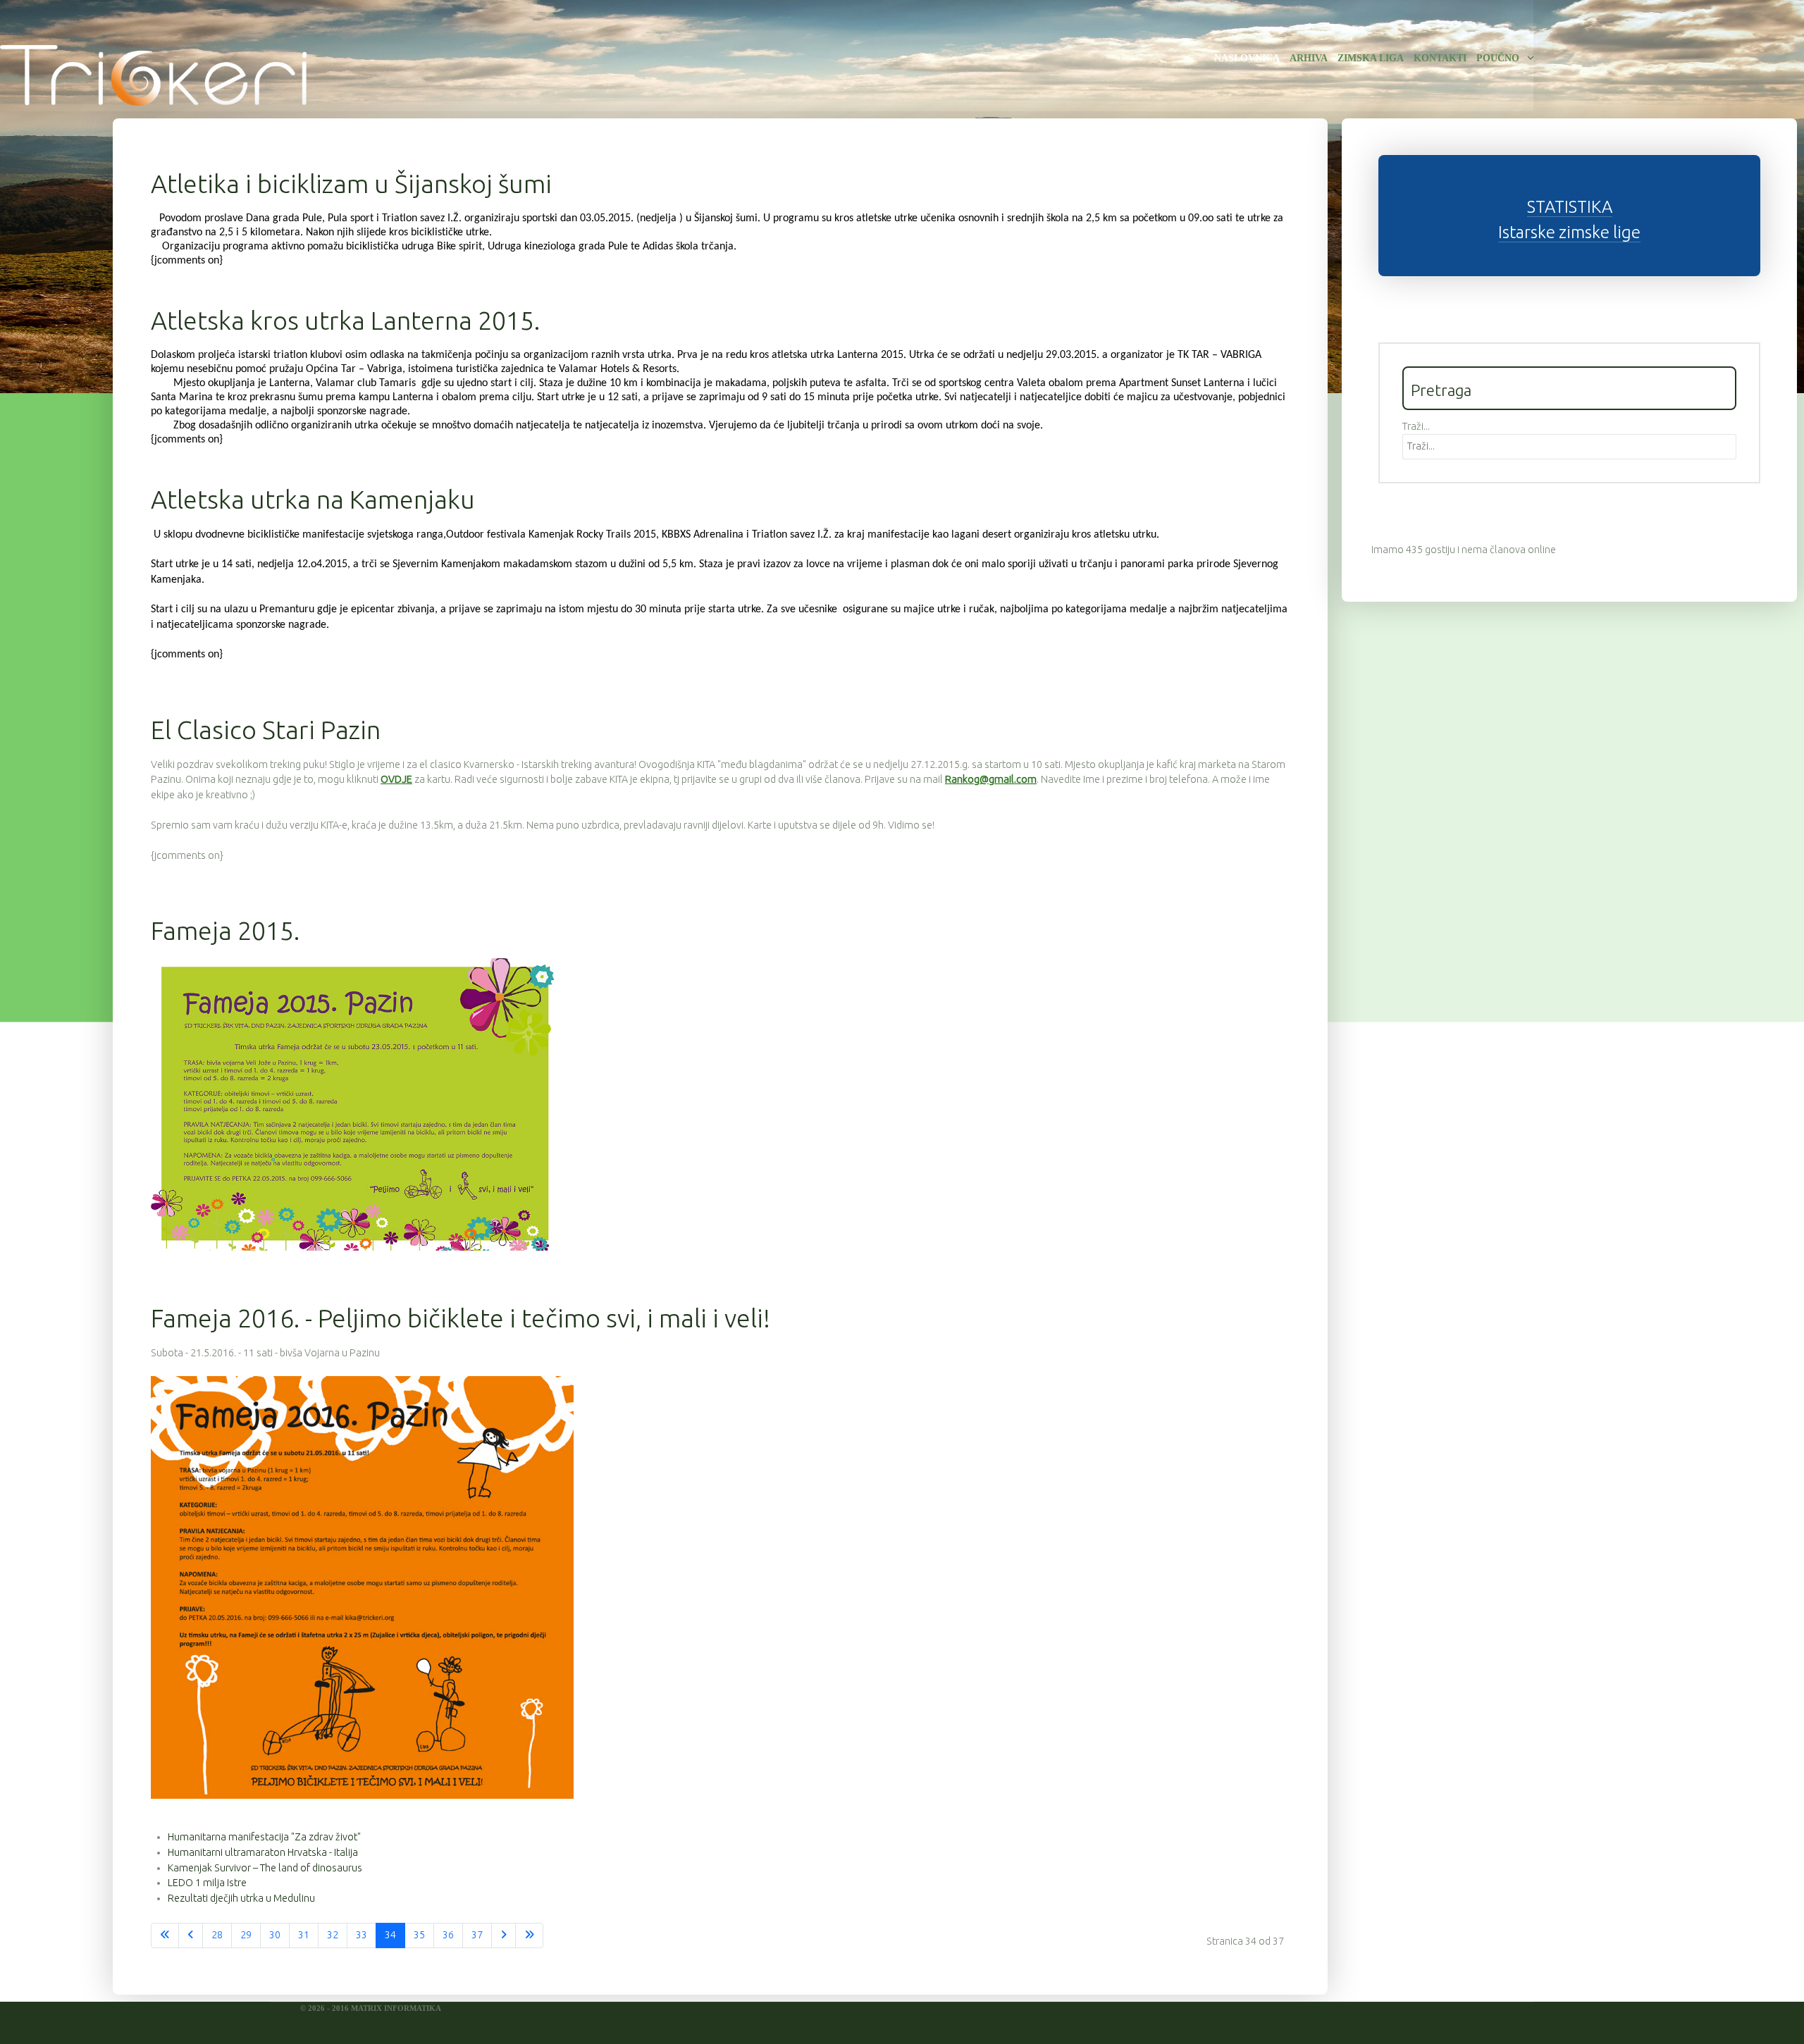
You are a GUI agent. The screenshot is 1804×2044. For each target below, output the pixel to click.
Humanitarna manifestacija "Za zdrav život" (264, 1837)
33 (362, 1935)
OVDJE (396, 779)
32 (333, 1935)
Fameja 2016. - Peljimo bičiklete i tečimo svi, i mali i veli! (461, 1318)
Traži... (1416, 426)
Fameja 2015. (225, 930)
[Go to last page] (529, 1935)
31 (304, 1935)
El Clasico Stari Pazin (266, 730)
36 (448, 1935)
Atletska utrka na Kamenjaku (313, 499)
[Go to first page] (165, 1935)
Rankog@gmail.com (991, 779)
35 (419, 1935)
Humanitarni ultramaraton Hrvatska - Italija (263, 1852)
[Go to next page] (503, 1935)
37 (477, 1935)
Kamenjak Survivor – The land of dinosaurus (265, 1868)
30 (275, 1935)
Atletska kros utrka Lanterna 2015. (345, 320)
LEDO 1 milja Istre (207, 1883)
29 (246, 1935)
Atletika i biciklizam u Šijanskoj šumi (351, 184)
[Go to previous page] (191, 1935)
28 (217, 1935)
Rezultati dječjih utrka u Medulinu (241, 1898)
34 (390, 1935)
